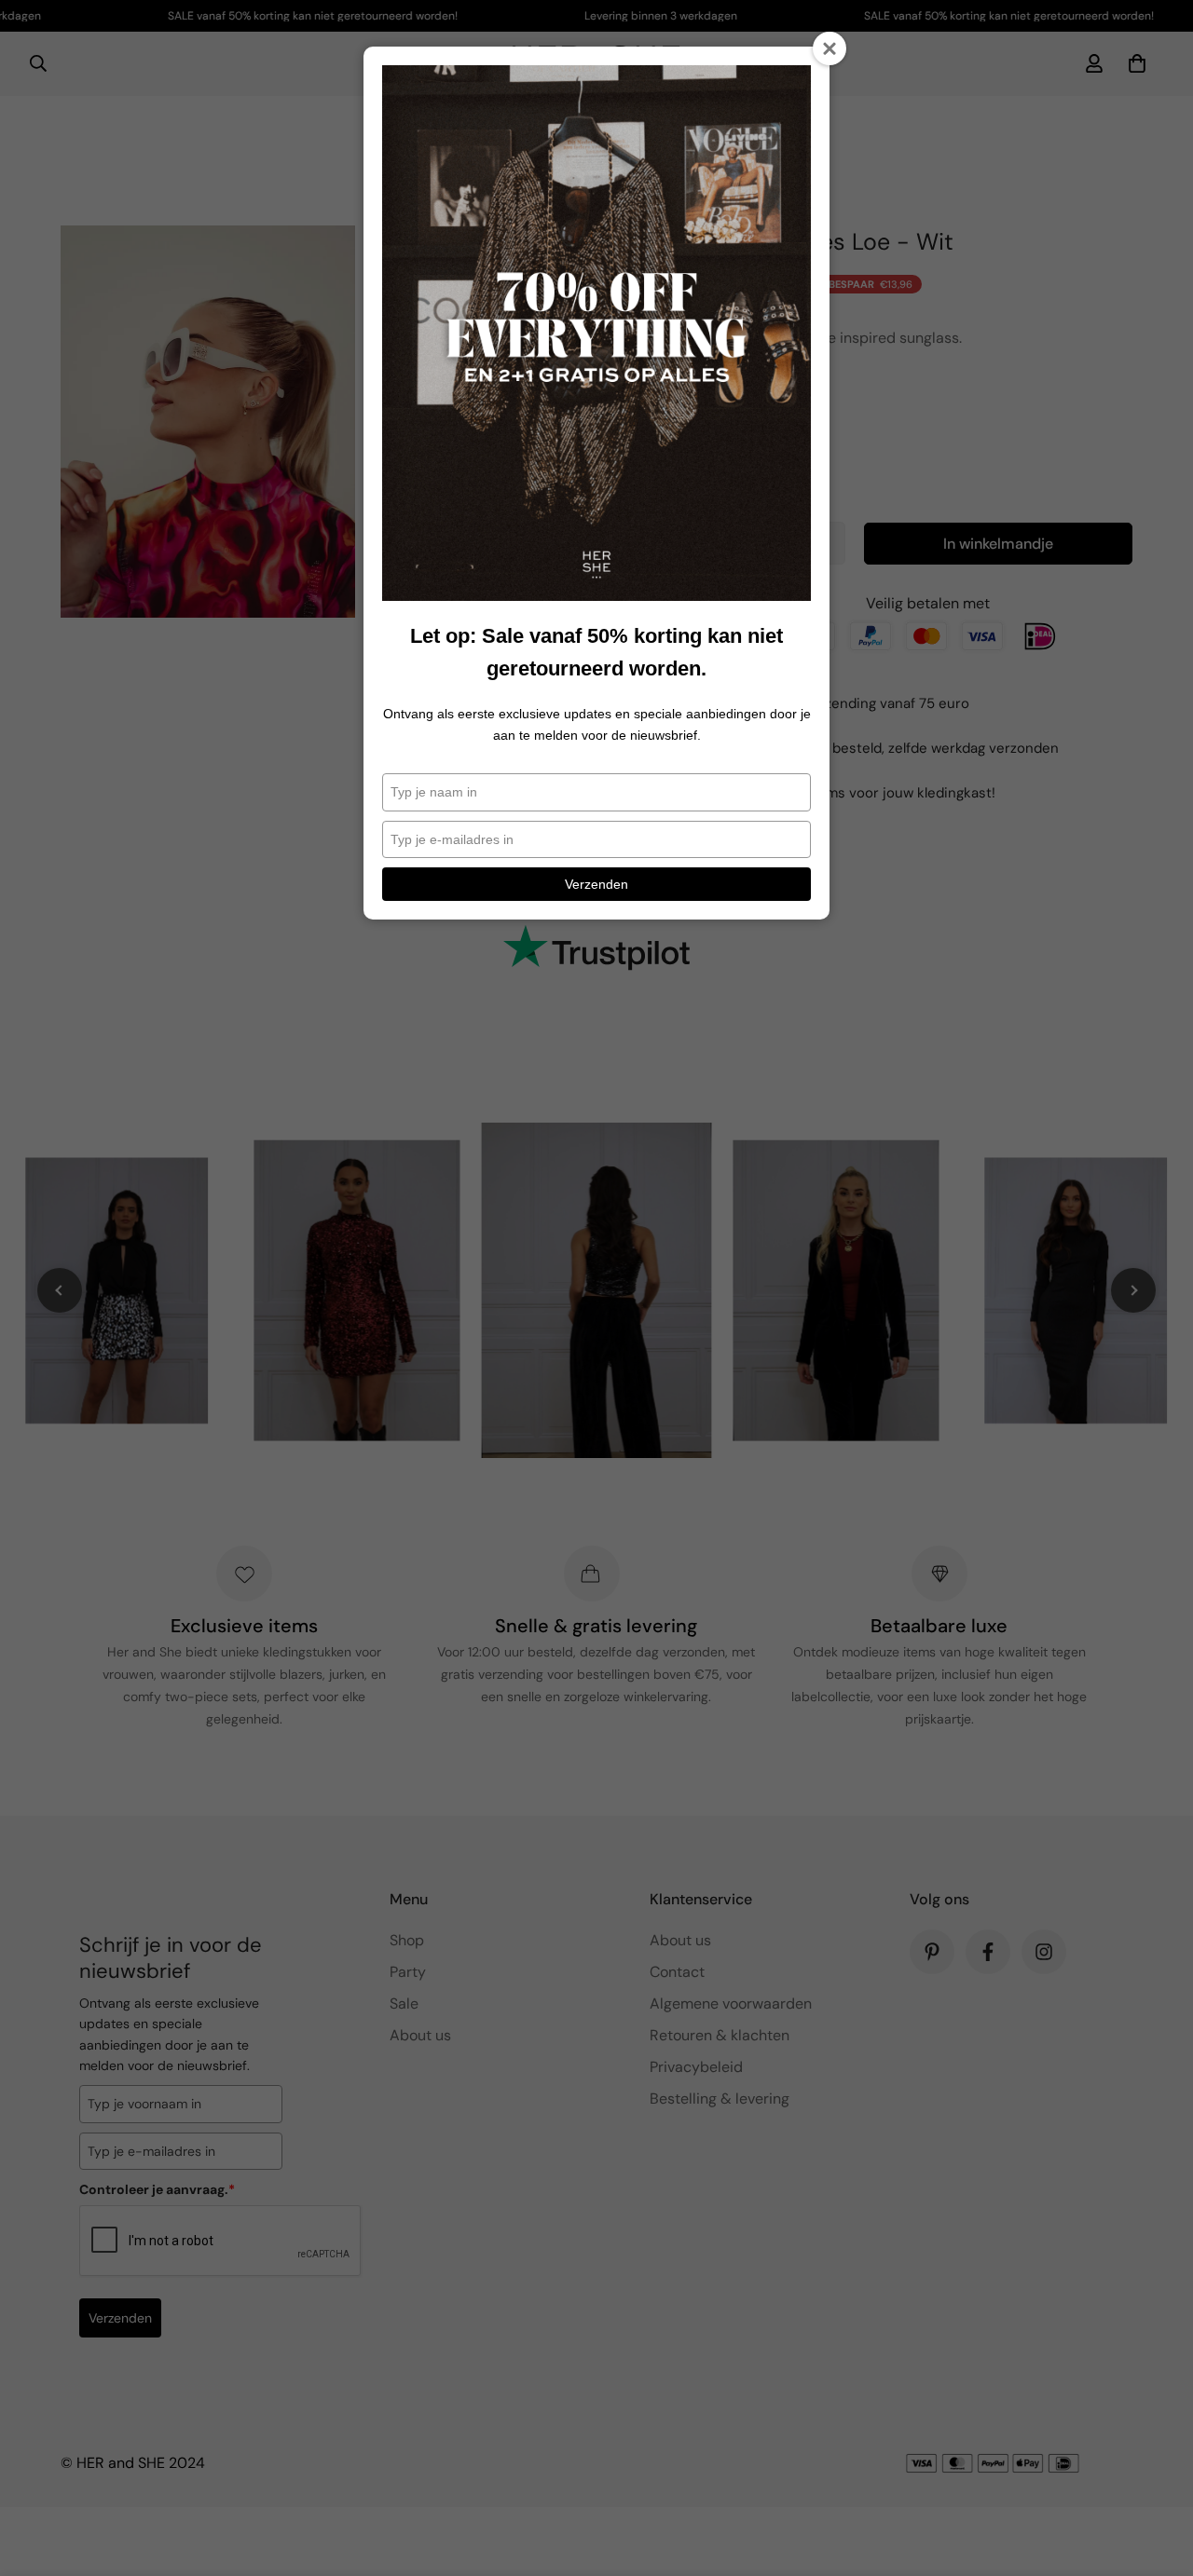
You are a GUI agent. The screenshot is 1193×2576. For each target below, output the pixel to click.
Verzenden (596, 884)
